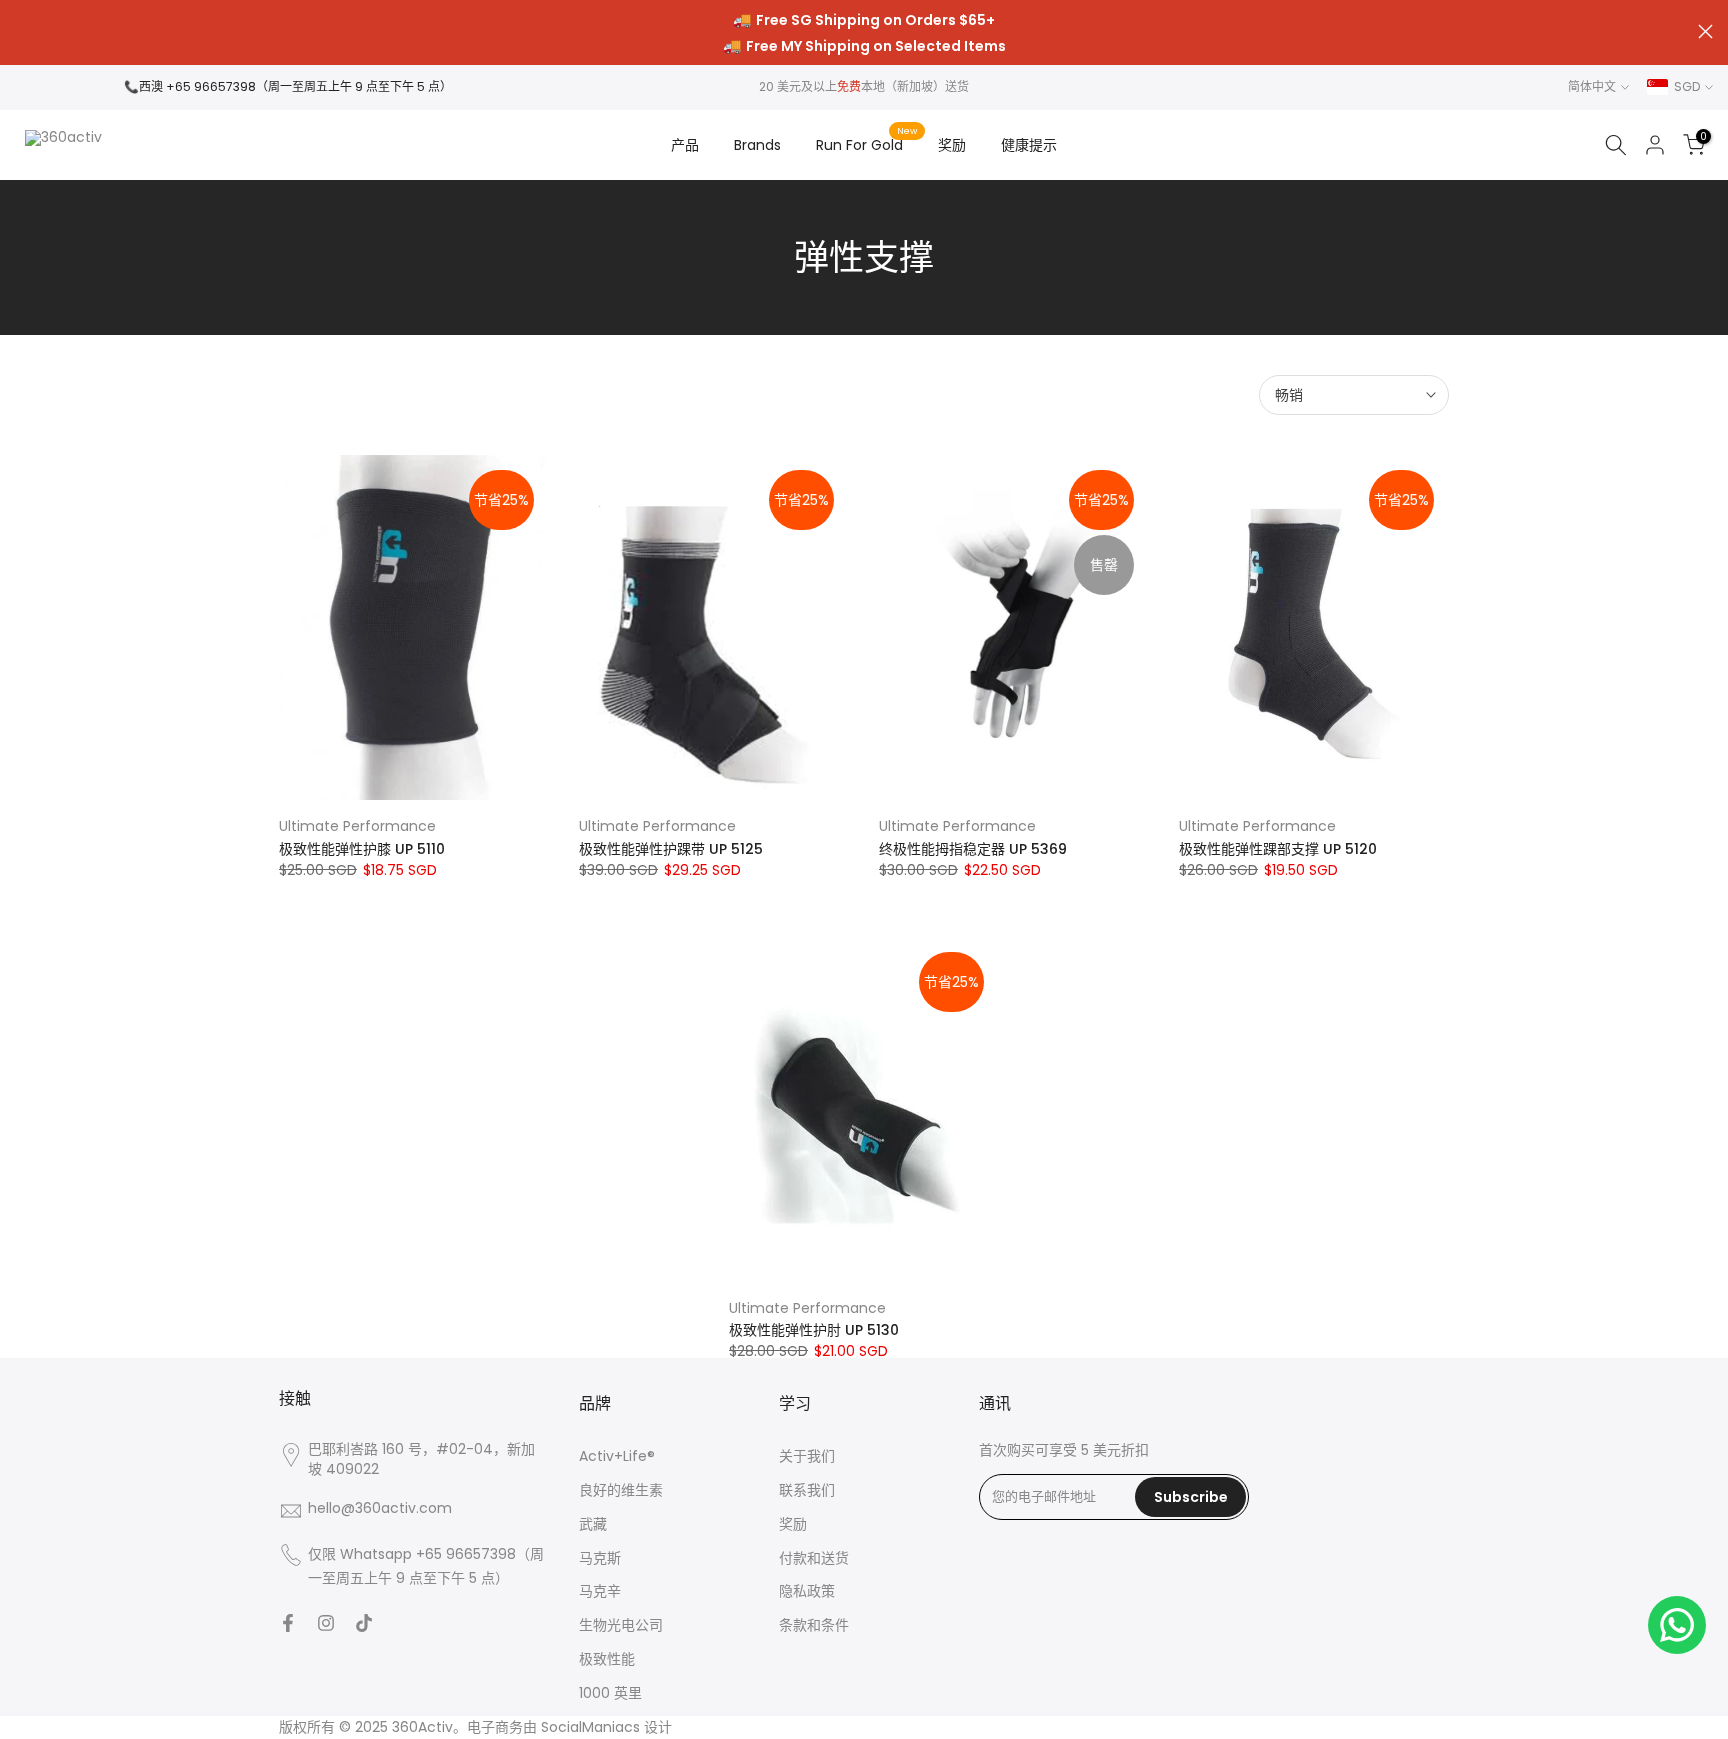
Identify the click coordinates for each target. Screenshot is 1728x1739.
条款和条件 (814, 1625)
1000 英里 (610, 1693)
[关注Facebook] (288, 1623)
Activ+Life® (617, 1456)
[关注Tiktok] (364, 1623)
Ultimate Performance (357, 826)
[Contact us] (1677, 1625)
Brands (757, 145)
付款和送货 (814, 1558)
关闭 (22, 31)
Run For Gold (867, 144)
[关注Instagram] (326, 1623)
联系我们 (807, 1490)
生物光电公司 (621, 1625)
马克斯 (600, 1558)
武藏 (593, 1524)
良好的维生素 (621, 1490)
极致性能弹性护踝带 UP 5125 (671, 849)
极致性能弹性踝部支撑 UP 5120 (1278, 849)
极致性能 (607, 1659)
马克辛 (600, 1591)
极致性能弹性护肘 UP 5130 (814, 1330)
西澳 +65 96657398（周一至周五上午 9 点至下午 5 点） (295, 86)
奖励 (952, 145)
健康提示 (1029, 145)
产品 (685, 145)
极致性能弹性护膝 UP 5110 (362, 849)
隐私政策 (807, 1591)
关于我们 (807, 1456)
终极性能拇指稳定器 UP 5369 (973, 849)
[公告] (864, 33)
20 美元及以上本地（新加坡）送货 (864, 86)
